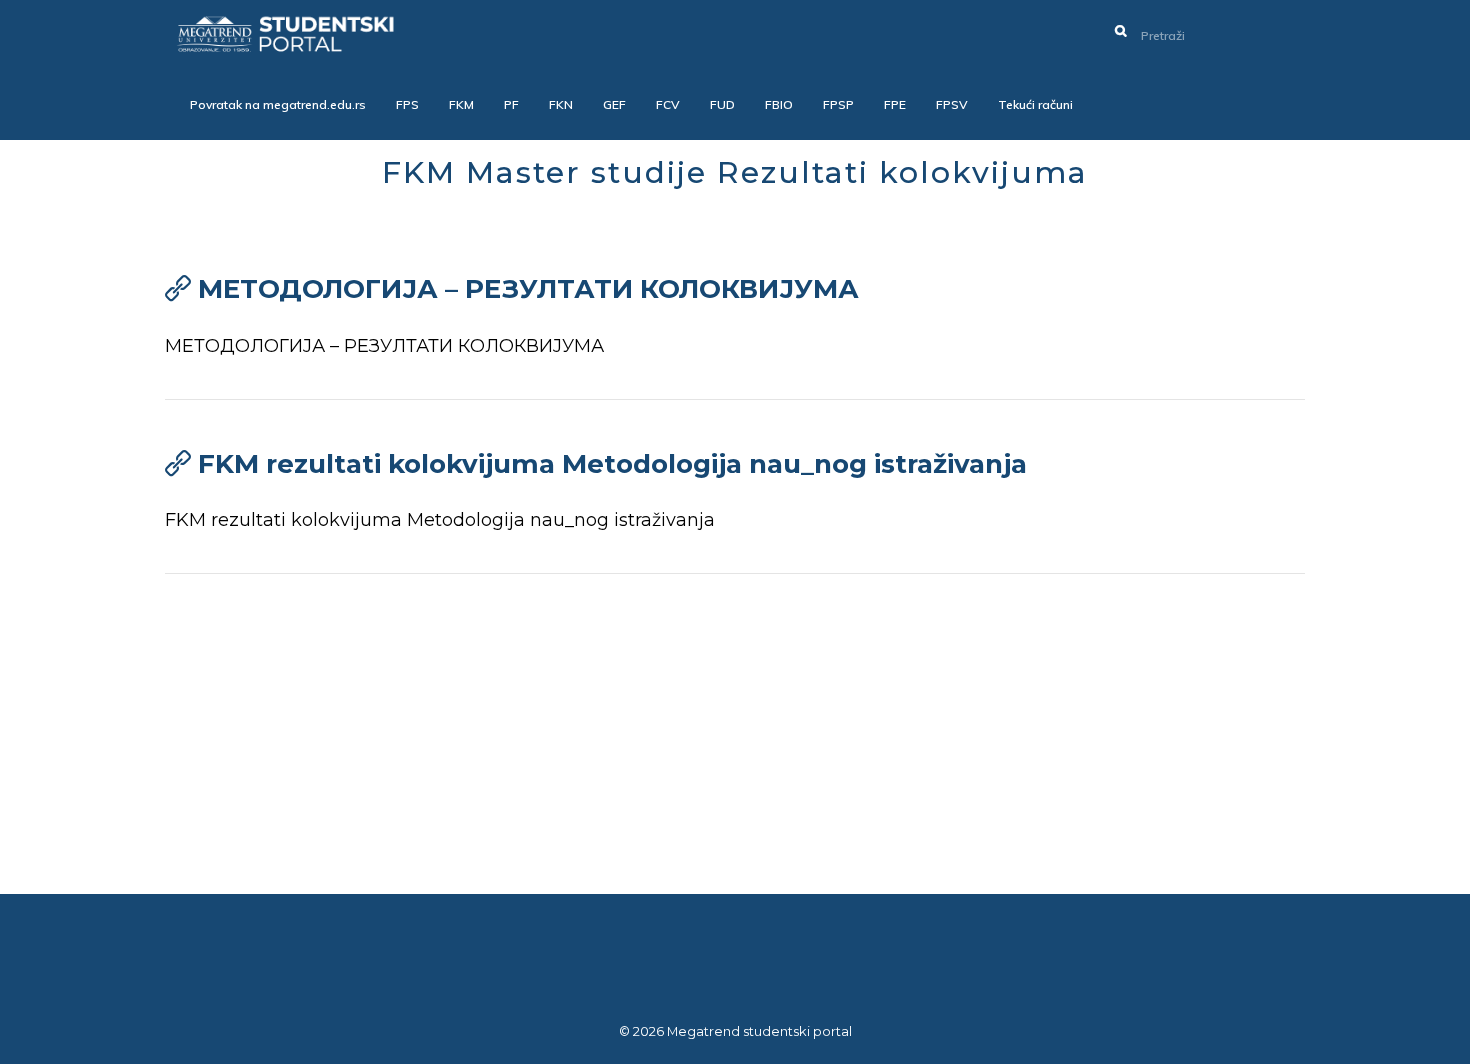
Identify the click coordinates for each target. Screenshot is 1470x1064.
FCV (668, 104)
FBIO (779, 104)
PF (511, 104)
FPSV (952, 104)
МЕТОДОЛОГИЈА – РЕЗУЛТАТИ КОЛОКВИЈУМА (528, 289)
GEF (614, 104)
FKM (461, 104)
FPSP (838, 104)
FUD (722, 104)
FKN (561, 104)
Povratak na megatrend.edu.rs (278, 104)
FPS (407, 104)
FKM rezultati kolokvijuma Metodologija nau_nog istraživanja (612, 464)
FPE (895, 104)
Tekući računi (1035, 104)
